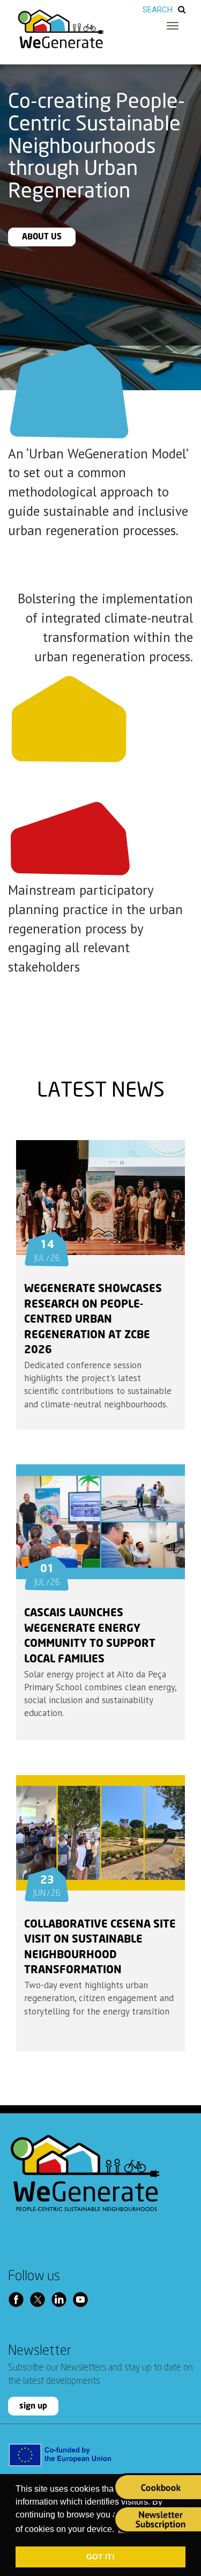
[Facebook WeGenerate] (19, 2299)
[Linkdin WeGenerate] (62, 2299)
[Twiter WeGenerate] (40, 2299)
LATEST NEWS (101, 1091)
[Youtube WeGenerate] (83, 2299)
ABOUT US (42, 237)
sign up (33, 2406)
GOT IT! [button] (100, 2557)
